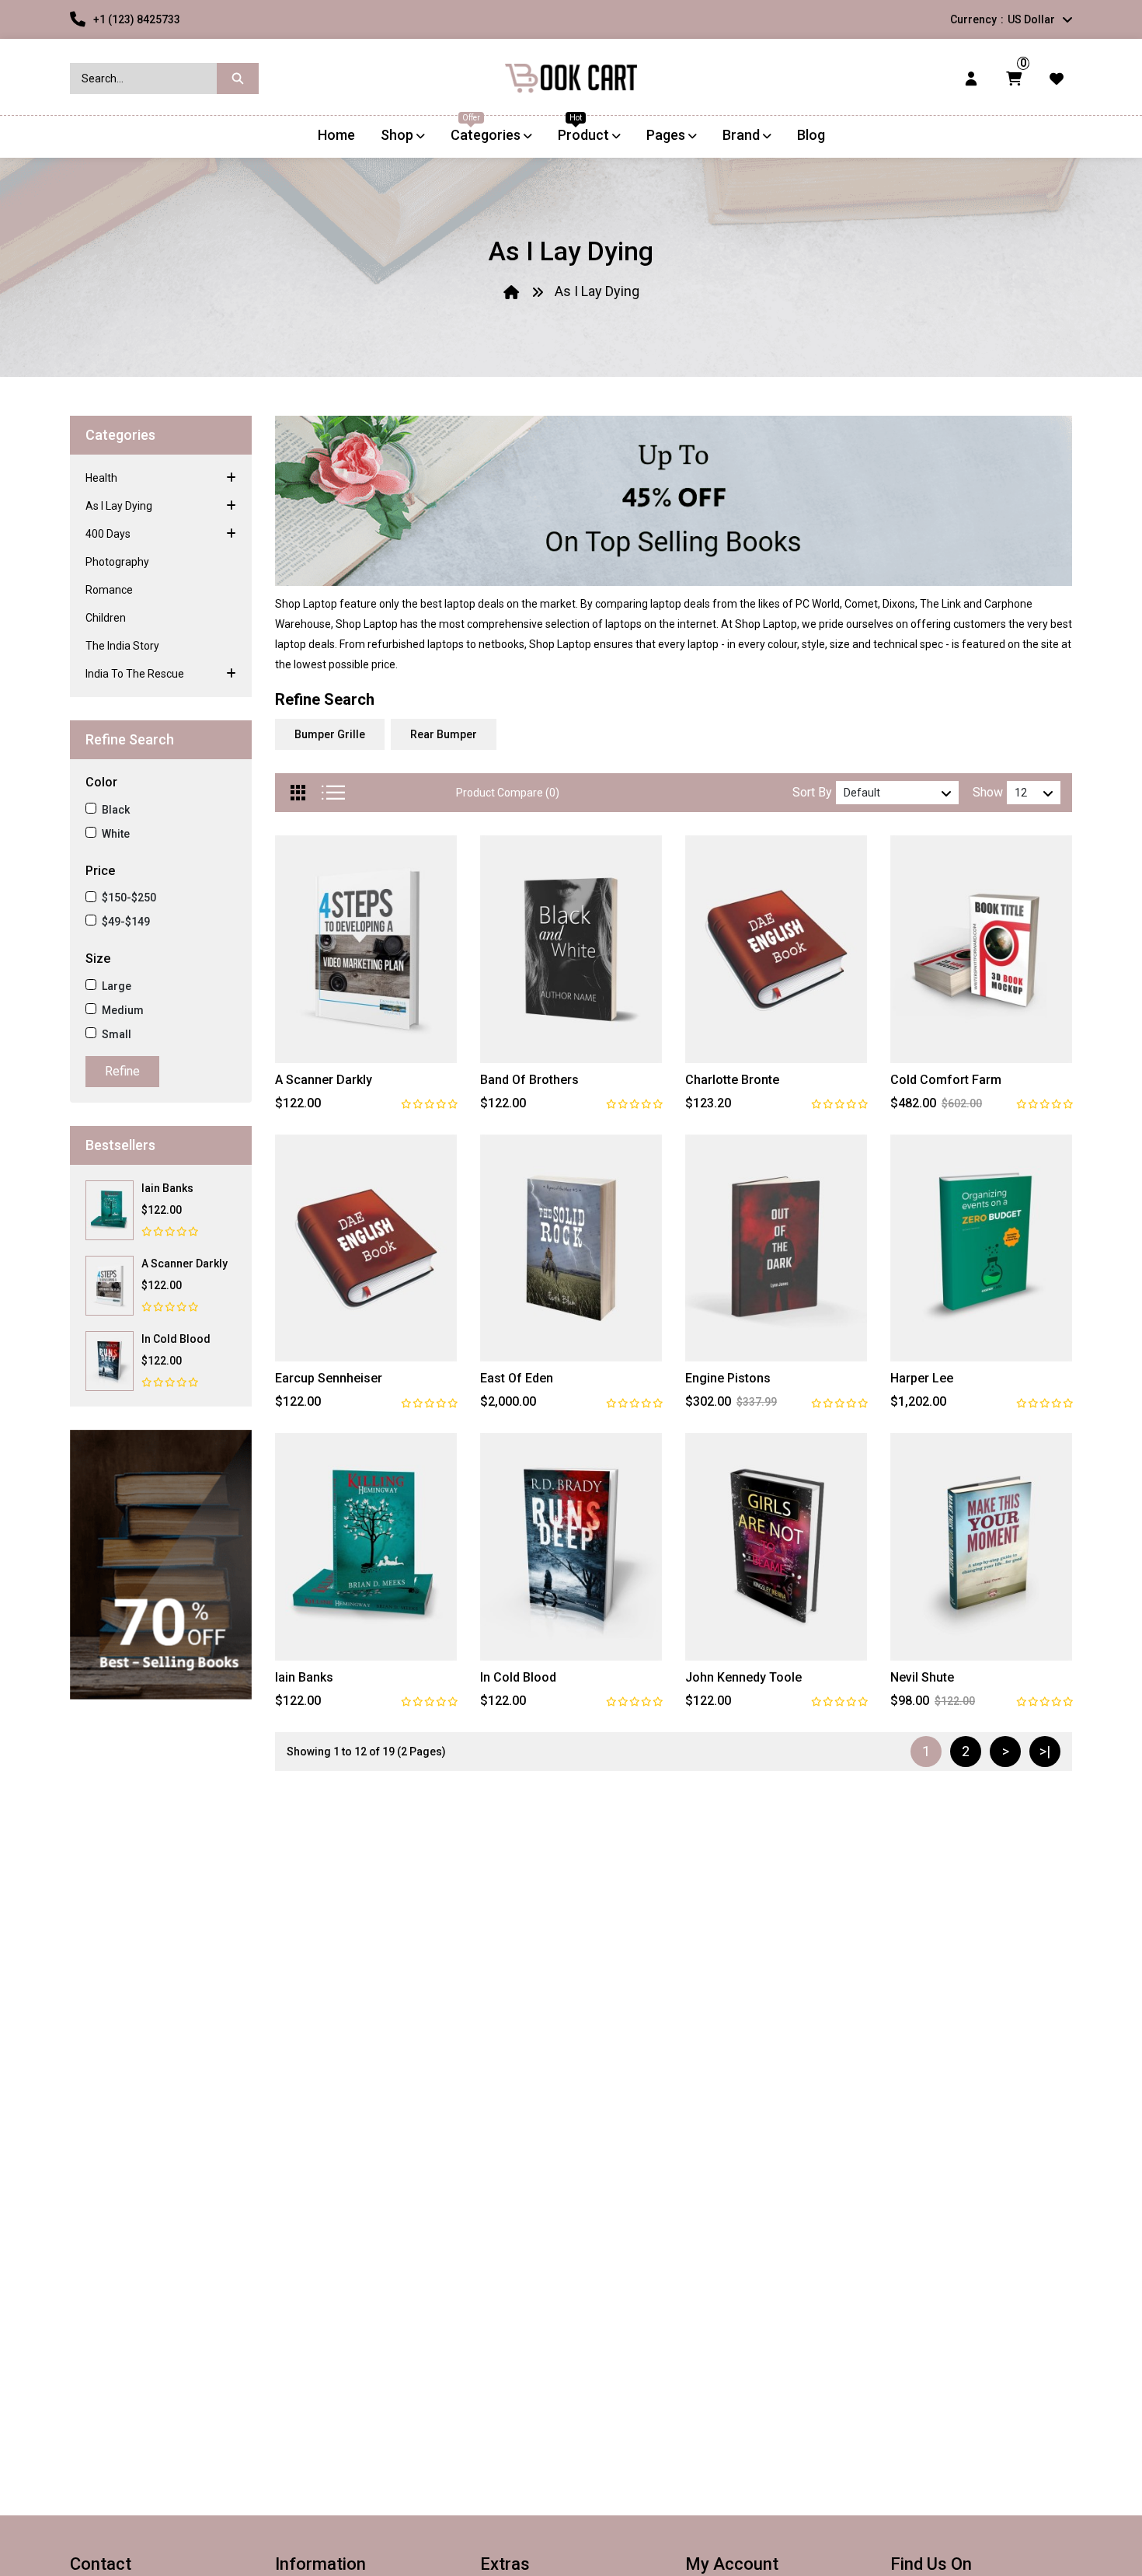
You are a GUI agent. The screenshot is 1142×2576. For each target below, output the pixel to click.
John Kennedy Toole (743, 1677)
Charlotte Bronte (732, 1080)
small (117, 1034)
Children (106, 618)
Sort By (812, 792)
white (116, 834)
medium (123, 1010)
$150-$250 (129, 898)
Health (101, 478)
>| (1045, 1751)
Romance (109, 590)
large (117, 986)
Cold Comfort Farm (946, 1080)
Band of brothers (529, 1080)
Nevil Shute (922, 1677)
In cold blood (176, 1339)
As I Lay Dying (597, 291)
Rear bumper (444, 734)
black (116, 810)
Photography (117, 562)
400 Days (108, 534)
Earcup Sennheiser (329, 1378)
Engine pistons (728, 1378)
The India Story (122, 646)
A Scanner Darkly (185, 1264)
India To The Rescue (135, 674)
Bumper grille (330, 734)
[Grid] (298, 793)
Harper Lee (922, 1378)
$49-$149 (126, 922)
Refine (122, 1071)
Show (988, 792)
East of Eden (517, 1378)
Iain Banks (167, 1188)
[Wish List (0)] (1057, 78)
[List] (333, 793)
